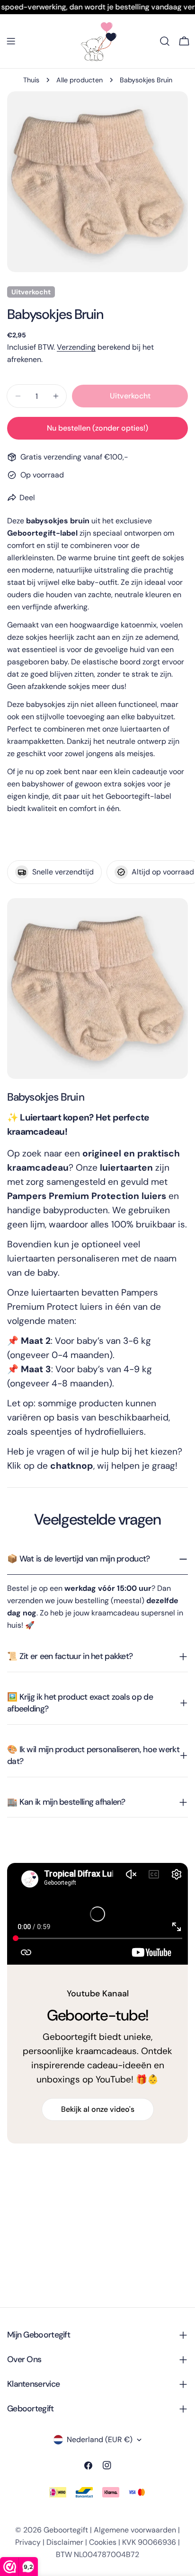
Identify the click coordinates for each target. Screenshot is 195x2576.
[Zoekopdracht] (165, 41)
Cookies (103, 2542)
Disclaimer (65, 2542)
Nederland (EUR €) (100, 2439)
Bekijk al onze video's (98, 2109)
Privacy (28, 2542)
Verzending (76, 347)
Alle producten (80, 80)
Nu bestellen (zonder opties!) (97, 428)
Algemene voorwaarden (135, 2530)
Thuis (31, 80)
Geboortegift (66, 2530)
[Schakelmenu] (11, 41)
